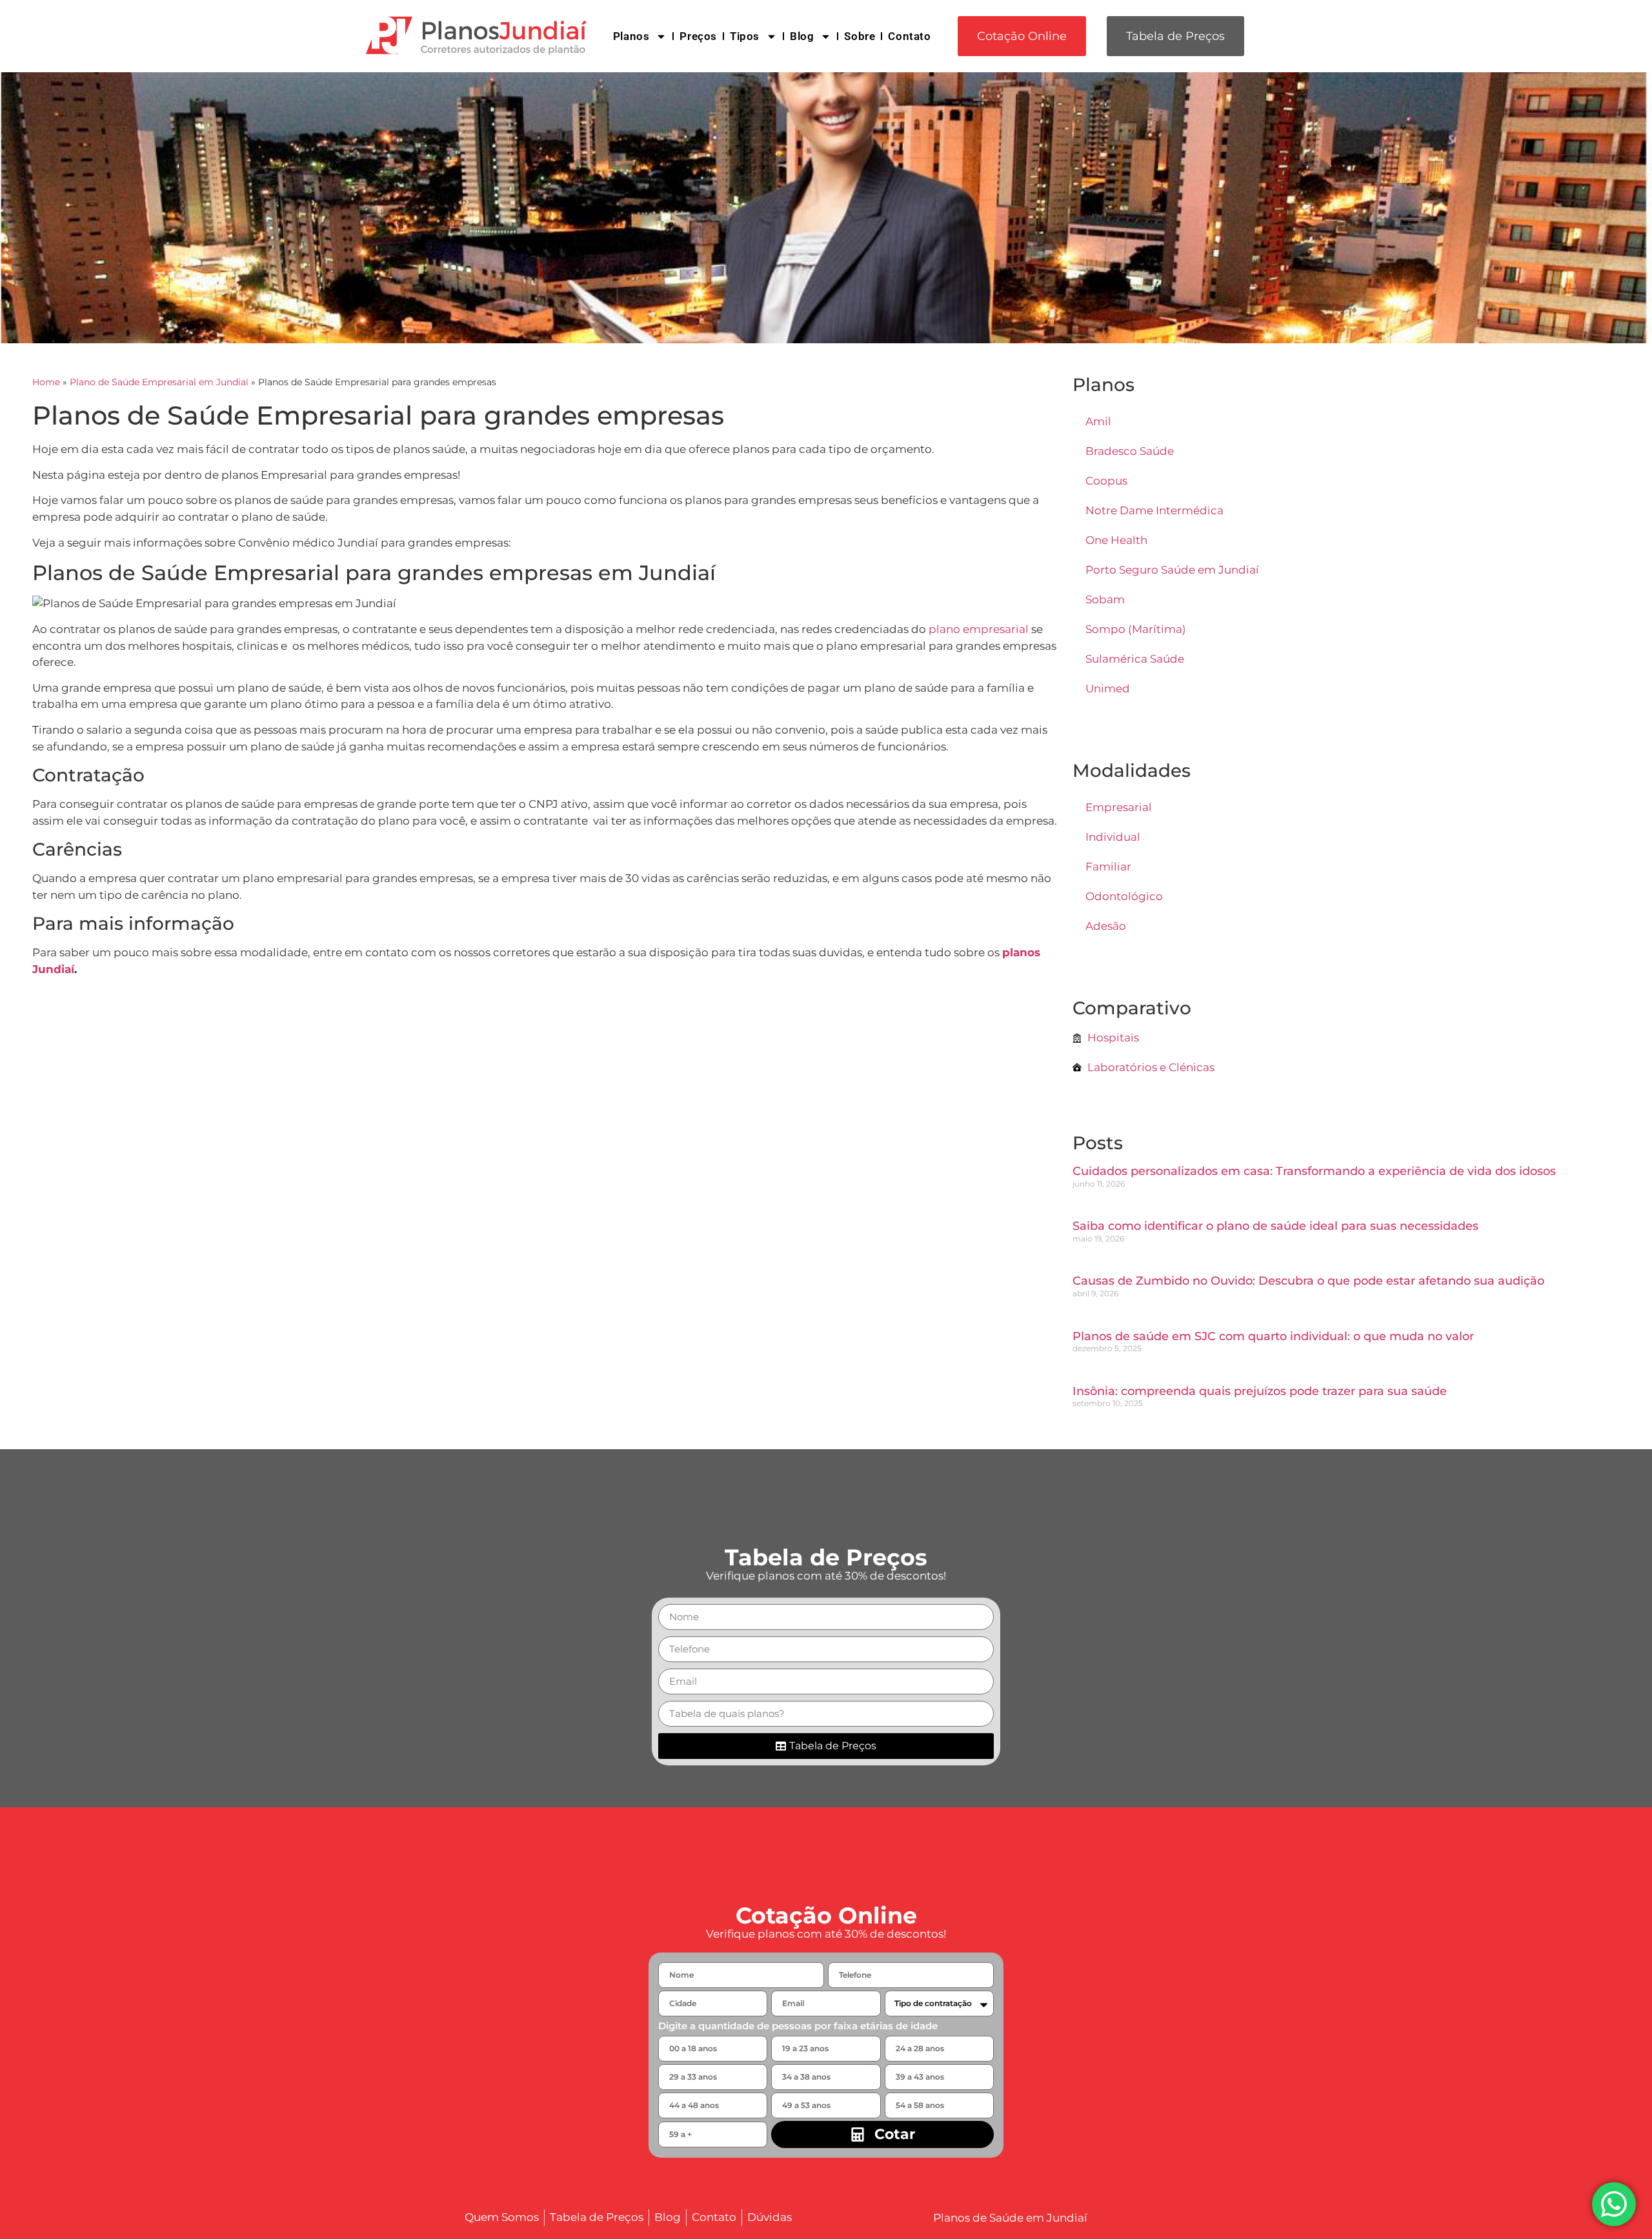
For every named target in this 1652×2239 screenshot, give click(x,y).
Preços (698, 36)
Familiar (1108, 867)
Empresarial (1119, 807)
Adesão (1106, 926)
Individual (1113, 837)
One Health (1116, 540)
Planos (631, 36)
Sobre (860, 36)
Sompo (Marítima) (1136, 629)
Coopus (1106, 481)
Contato (909, 36)
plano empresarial (979, 629)
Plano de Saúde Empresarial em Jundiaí (159, 382)
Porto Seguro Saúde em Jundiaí (1172, 570)
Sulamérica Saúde (1135, 659)
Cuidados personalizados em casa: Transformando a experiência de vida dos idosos (1314, 1171)
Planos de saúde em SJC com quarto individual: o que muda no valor (1273, 1336)
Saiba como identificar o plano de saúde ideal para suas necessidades (1275, 1226)
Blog (802, 36)
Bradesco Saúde (1130, 451)
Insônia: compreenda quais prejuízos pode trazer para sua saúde (1260, 1391)
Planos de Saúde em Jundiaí (1010, 2218)
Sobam (1105, 599)
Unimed (1108, 688)
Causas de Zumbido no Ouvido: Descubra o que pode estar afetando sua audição (1308, 1281)
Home (46, 382)
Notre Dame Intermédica (1154, 510)
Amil (1098, 421)
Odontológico (1124, 896)
